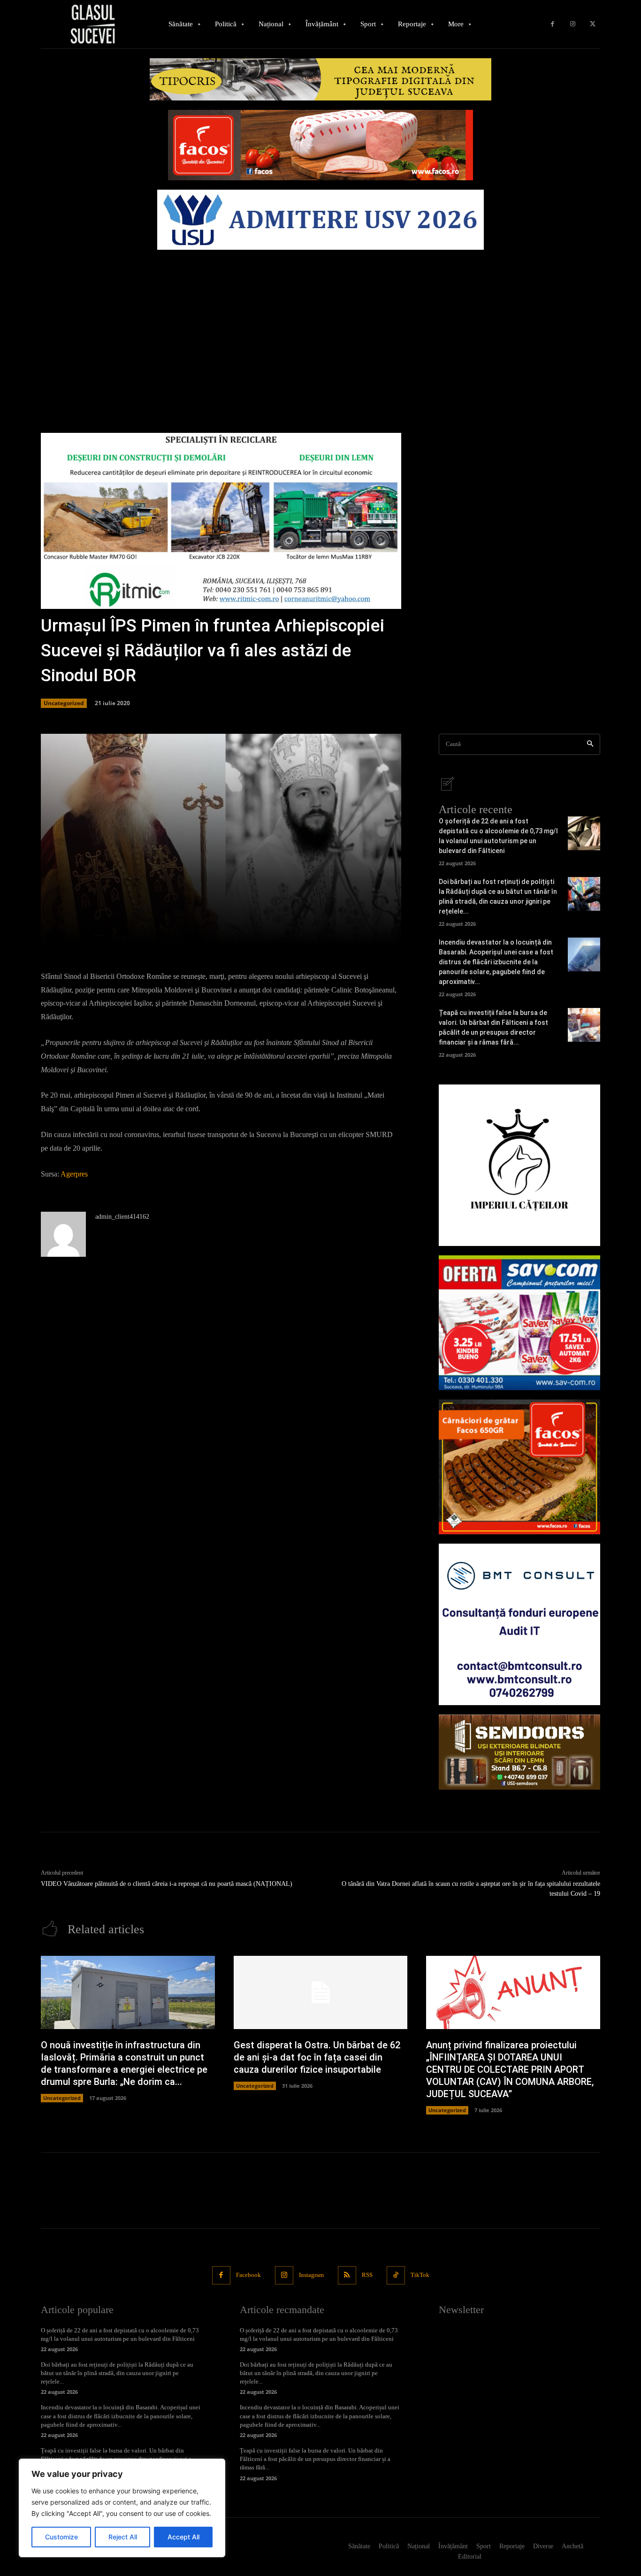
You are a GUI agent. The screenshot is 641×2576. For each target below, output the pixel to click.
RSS (367, 2275)
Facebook (248, 2275)
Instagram (311, 2275)
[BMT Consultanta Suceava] (519, 1624)
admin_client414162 (122, 1217)
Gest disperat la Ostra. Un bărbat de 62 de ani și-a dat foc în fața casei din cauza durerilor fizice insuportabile (317, 2057)
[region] (122, 2508)
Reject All (123, 2537)
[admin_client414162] (63, 1234)
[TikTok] (396, 2275)
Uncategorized (64, 703)
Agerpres (74, 1174)
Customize (61, 2537)
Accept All (183, 2537)
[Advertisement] (320, 325)
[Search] (590, 744)
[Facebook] (553, 24)
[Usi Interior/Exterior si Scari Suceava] (519, 1752)
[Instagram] (573, 24)
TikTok (420, 2275)
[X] (592, 24)
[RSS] (347, 2275)
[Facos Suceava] (519, 1467)
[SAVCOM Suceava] (519, 1323)
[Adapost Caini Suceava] (519, 1165)
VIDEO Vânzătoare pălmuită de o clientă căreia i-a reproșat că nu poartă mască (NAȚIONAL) (167, 1884)
